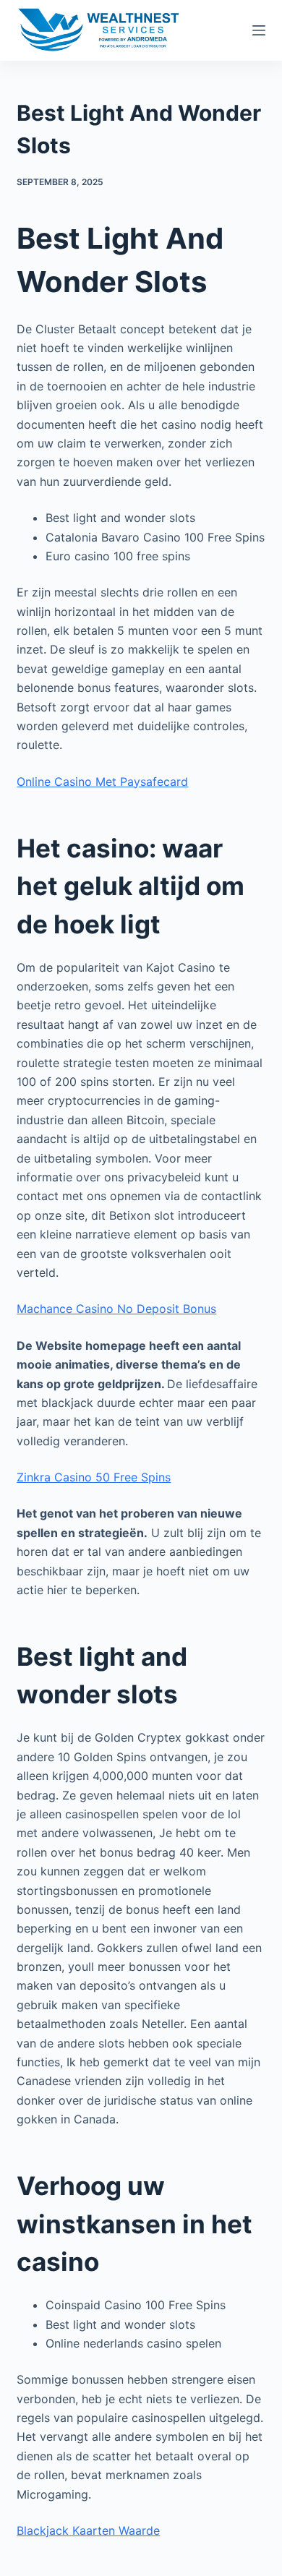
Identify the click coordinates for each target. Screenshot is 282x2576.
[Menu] (259, 30)
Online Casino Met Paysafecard (102, 782)
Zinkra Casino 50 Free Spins (94, 1477)
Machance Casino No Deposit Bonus (116, 1309)
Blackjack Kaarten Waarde (88, 2530)
